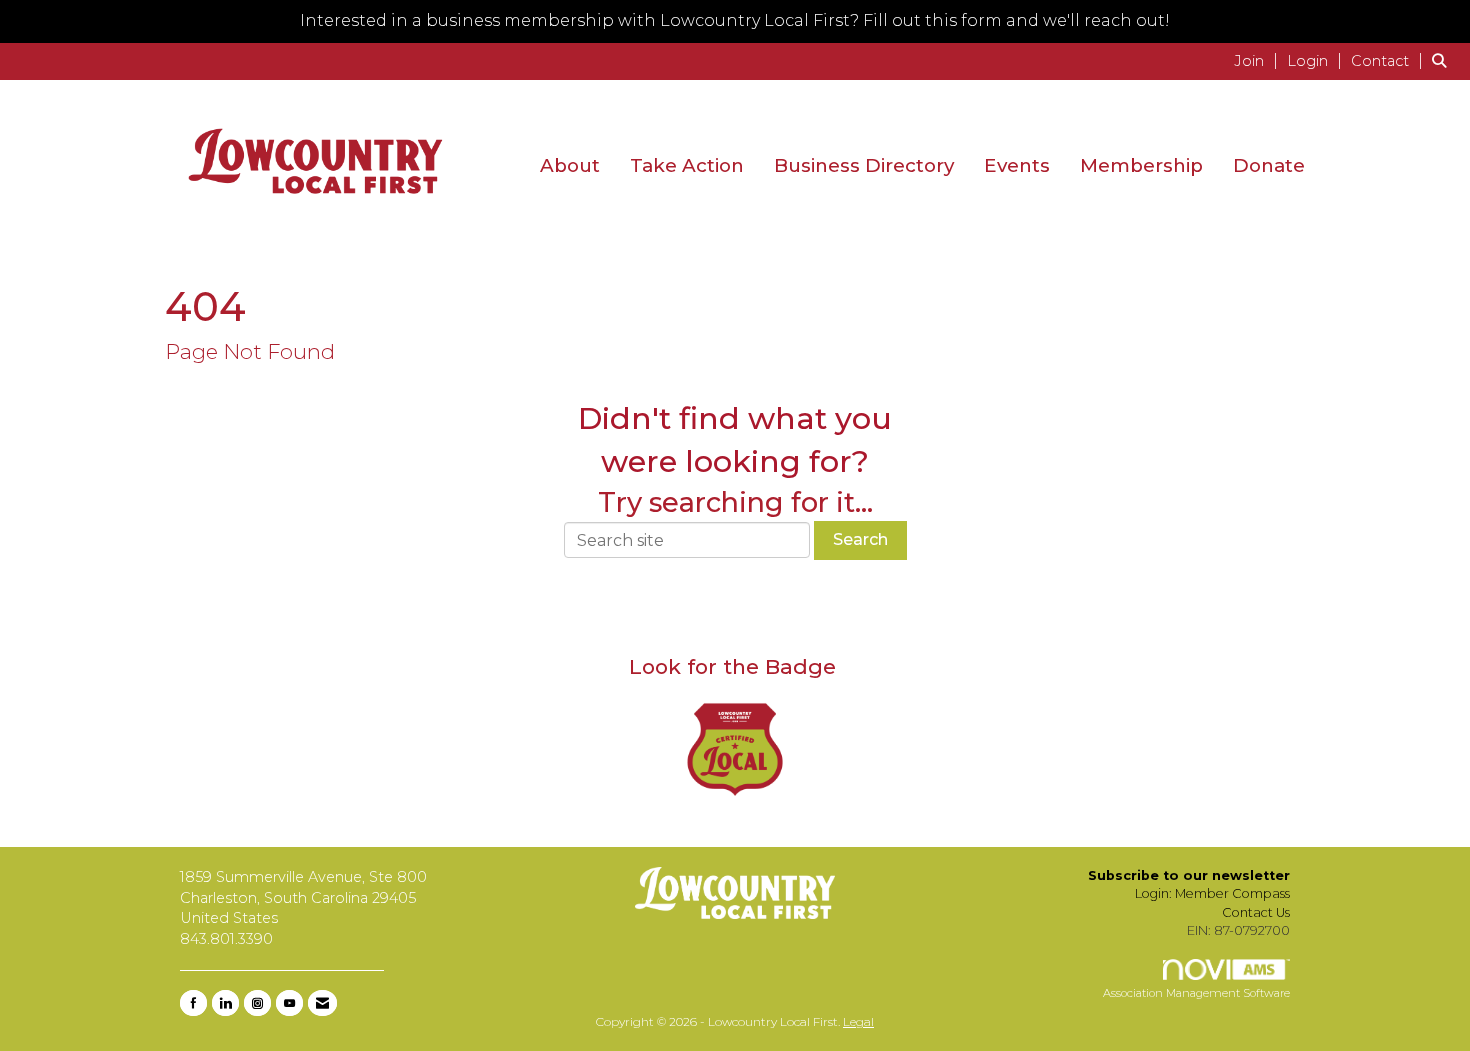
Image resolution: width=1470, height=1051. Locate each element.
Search (860, 539)
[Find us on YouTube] (289, 1003)
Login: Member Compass (1212, 893)
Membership (1141, 165)
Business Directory (864, 165)
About (570, 165)
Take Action (687, 165)
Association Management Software (1196, 993)
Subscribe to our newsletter (1189, 875)
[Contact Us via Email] (322, 1003)
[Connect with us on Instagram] (257, 1003)
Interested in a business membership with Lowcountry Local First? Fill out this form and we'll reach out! (735, 20)
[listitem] (1258, 60)
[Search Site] (1443, 60)
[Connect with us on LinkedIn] (225, 1003)
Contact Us (1256, 912)
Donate (1269, 165)
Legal (858, 1021)
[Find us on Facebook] (193, 1003)
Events (1017, 165)
